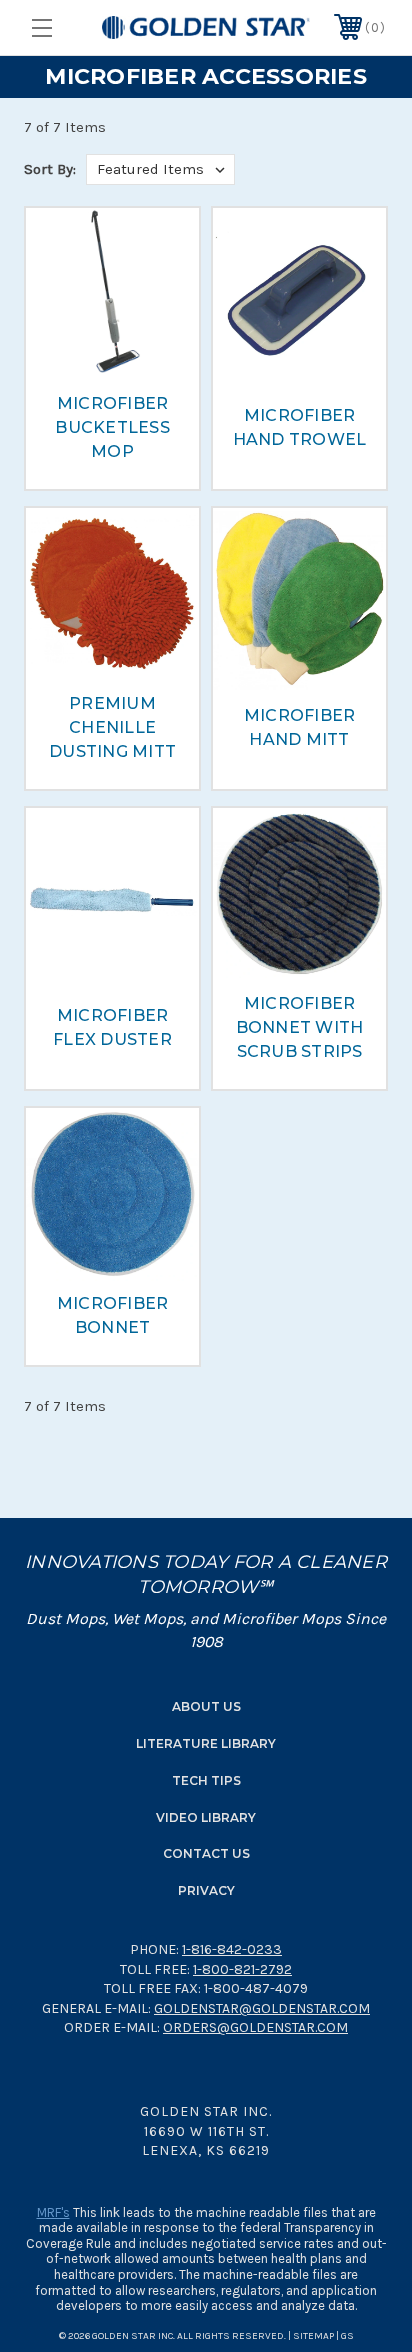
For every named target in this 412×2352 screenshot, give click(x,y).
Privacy (206, 1890)
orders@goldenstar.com (255, 2027)
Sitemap (313, 2336)
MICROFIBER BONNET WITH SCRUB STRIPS (300, 1027)
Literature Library (206, 1743)
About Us (206, 1706)
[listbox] (160, 169)
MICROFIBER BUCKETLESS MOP (112, 427)
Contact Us (206, 1853)
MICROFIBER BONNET (113, 1315)
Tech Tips (206, 1780)
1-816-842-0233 (232, 1949)
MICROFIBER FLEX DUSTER (112, 1027)
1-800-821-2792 (242, 1969)
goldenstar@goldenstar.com (262, 2008)
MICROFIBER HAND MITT (300, 727)
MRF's (53, 2212)
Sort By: (50, 169)
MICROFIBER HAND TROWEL (300, 427)
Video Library (206, 1817)
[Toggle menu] (67, 27)
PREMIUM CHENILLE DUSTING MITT (112, 727)
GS (347, 2336)
